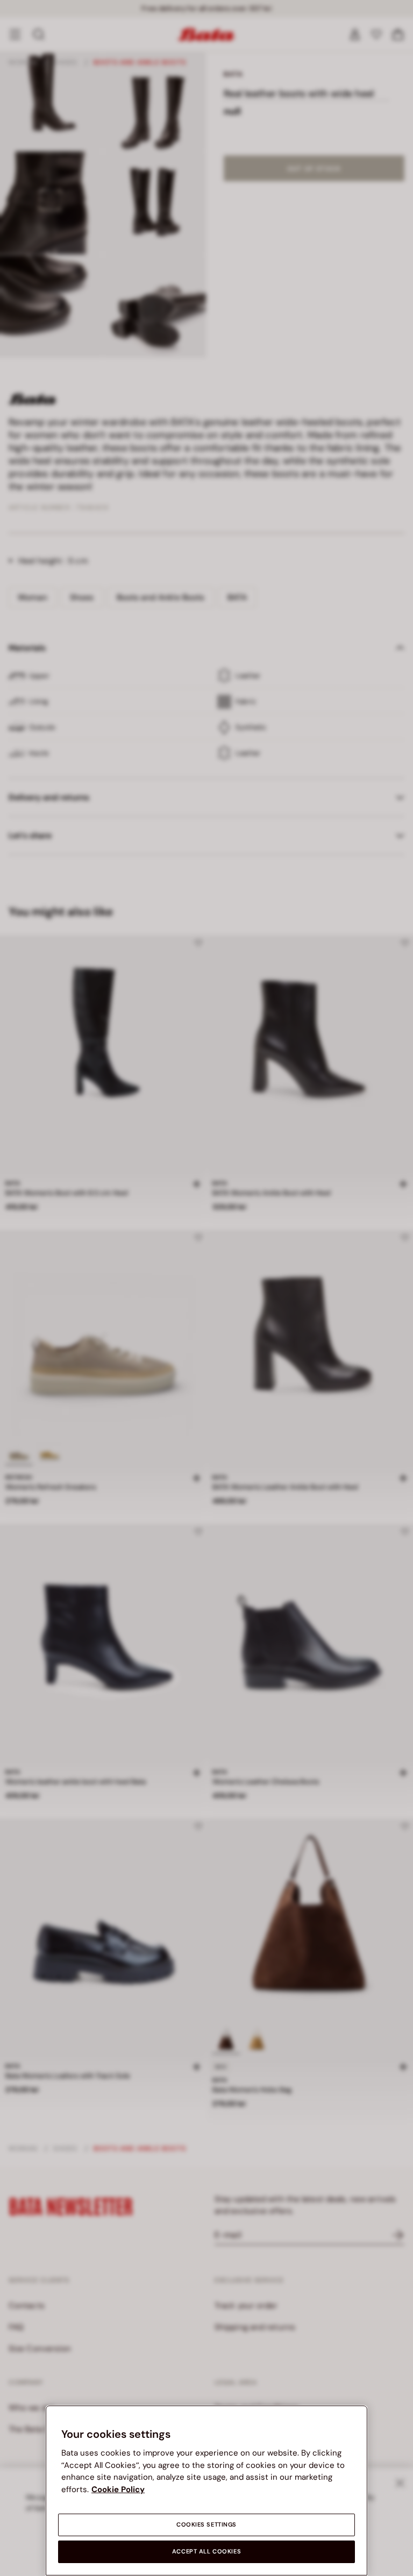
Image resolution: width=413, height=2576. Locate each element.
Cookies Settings (206, 2525)
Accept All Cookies (206, 2552)
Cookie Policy (118, 2489)
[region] (206, 2491)
